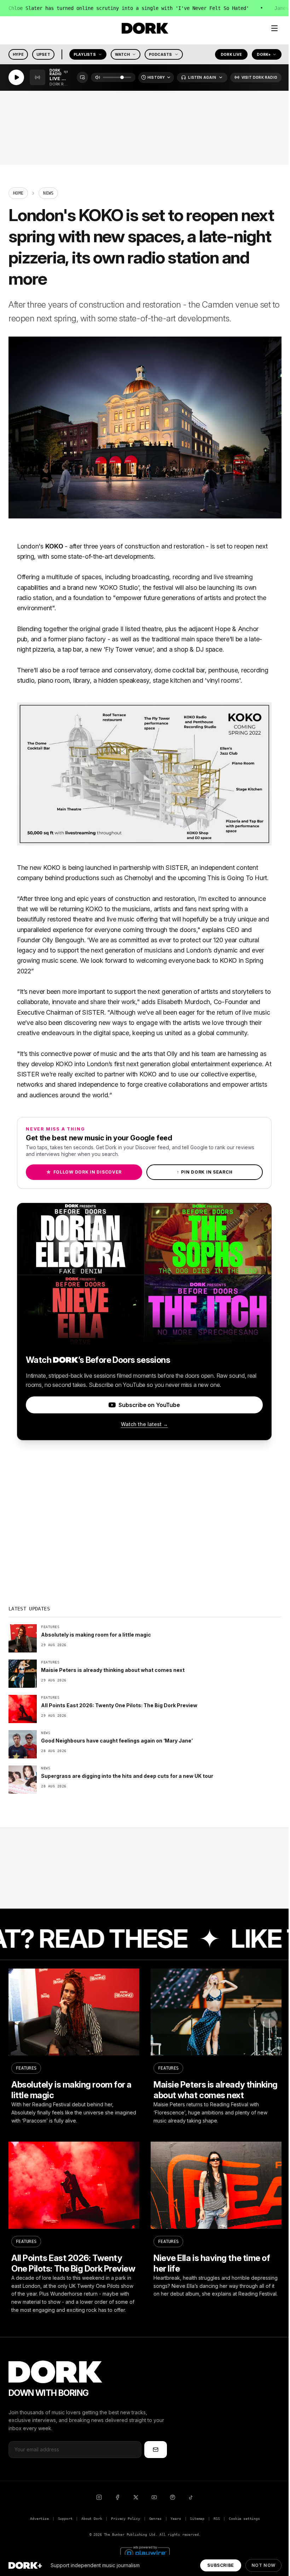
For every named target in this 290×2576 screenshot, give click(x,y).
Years (176, 2519)
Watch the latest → (144, 1424)
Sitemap (197, 2519)
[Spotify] (173, 2497)
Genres (155, 2519)
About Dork (92, 2519)
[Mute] (98, 78)
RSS (217, 2519)
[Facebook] (117, 2497)
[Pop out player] (82, 78)
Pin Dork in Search (205, 1172)
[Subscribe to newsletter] (156, 2450)
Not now (263, 2565)
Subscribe (221, 2565)
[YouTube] (154, 2497)
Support (65, 2519)
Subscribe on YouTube (149, 1405)
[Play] (16, 78)
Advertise (39, 2519)
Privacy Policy (126, 2519)
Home (18, 193)
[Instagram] (99, 2497)
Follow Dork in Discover (84, 1172)
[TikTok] (191, 2497)
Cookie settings (244, 2519)
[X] (136, 2497)
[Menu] (274, 28)
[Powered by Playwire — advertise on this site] (145, 2553)
